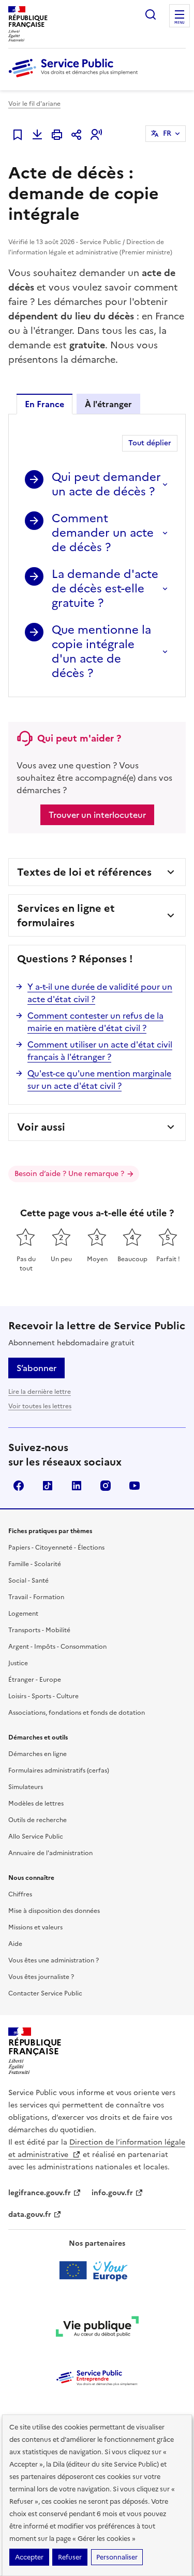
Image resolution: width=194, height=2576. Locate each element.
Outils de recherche (38, 1820)
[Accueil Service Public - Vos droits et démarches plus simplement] (76, 78)
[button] (96, 135)
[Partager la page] (77, 135)
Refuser (70, 2557)
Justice (18, 1663)
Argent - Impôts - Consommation (57, 1647)
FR (167, 133)
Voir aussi (41, 1127)
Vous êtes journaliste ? (41, 1977)
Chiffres (20, 1894)
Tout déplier (150, 443)
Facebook (19, 1486)
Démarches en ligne (38, 1754)
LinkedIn (77, 1486)
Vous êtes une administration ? (54, 1960)
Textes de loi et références (84, 872)
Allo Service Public (36, 1837)
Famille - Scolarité (35, 1564)
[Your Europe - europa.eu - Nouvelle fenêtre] (97, 2271)
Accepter (29, 2557)
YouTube (135, 1486)
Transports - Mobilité (39, 1630)
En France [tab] (44, 404)
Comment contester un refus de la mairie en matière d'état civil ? (95, 1022)
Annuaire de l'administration (50, 1853)
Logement (23, 1614)
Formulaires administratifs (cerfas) (59, 1770)
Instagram (106, 1486)
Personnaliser (117, 2557)
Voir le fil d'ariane (34, 104)
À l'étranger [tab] (108, 404)
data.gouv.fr (30, 2215)
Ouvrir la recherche (151, 14)
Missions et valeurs (35, 1927)
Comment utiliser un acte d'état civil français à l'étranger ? (100, 1051)
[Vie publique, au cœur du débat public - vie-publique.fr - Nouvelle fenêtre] (97, 2328)
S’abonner (36, 1368)
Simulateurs (26, 1787)
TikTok (48, 1486)
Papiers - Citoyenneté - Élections (56, 1548)
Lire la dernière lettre (40, 1392)
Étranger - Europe (35, 1680)
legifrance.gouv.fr (40, 2193)
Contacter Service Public (45, 1993)
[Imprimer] (57, 135)
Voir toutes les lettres (40, 1406)
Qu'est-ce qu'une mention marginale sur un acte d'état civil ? (99, 1080)
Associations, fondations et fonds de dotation (77, 1713)
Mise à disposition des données (54, 1911)
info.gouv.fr (112, 2193)
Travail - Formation (36, 1597)
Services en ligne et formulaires (66, 915)
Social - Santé (28, 1581)
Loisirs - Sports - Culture (43, 1696)
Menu (180, 23)
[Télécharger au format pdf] (37, 135)
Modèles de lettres (36, 1804)
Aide (15, 1944)
